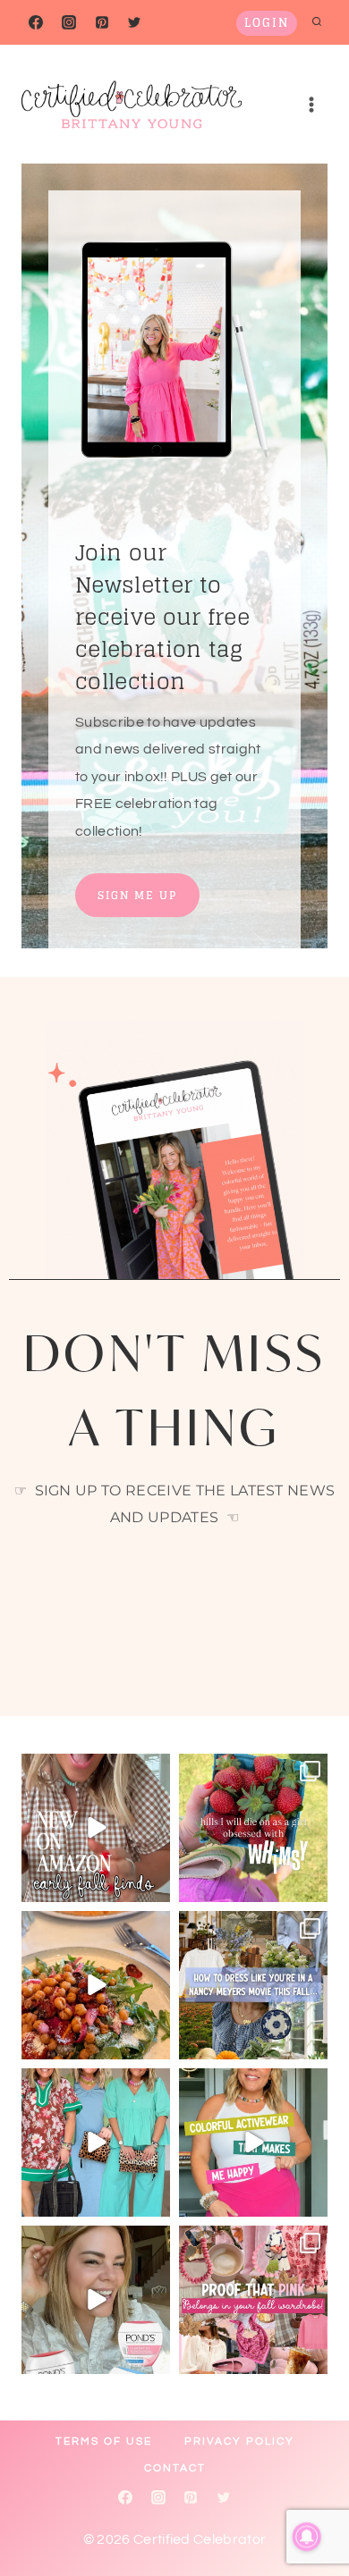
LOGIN (267, 23)
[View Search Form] (317, 22)
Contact (175, 2468)
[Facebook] (36, 22)
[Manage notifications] (307, 2537)
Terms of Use (104, 2441)
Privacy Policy (239, 2441)
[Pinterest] (102, 22)
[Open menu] (311, 104)
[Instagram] (69, 22)
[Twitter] (134, 22)
